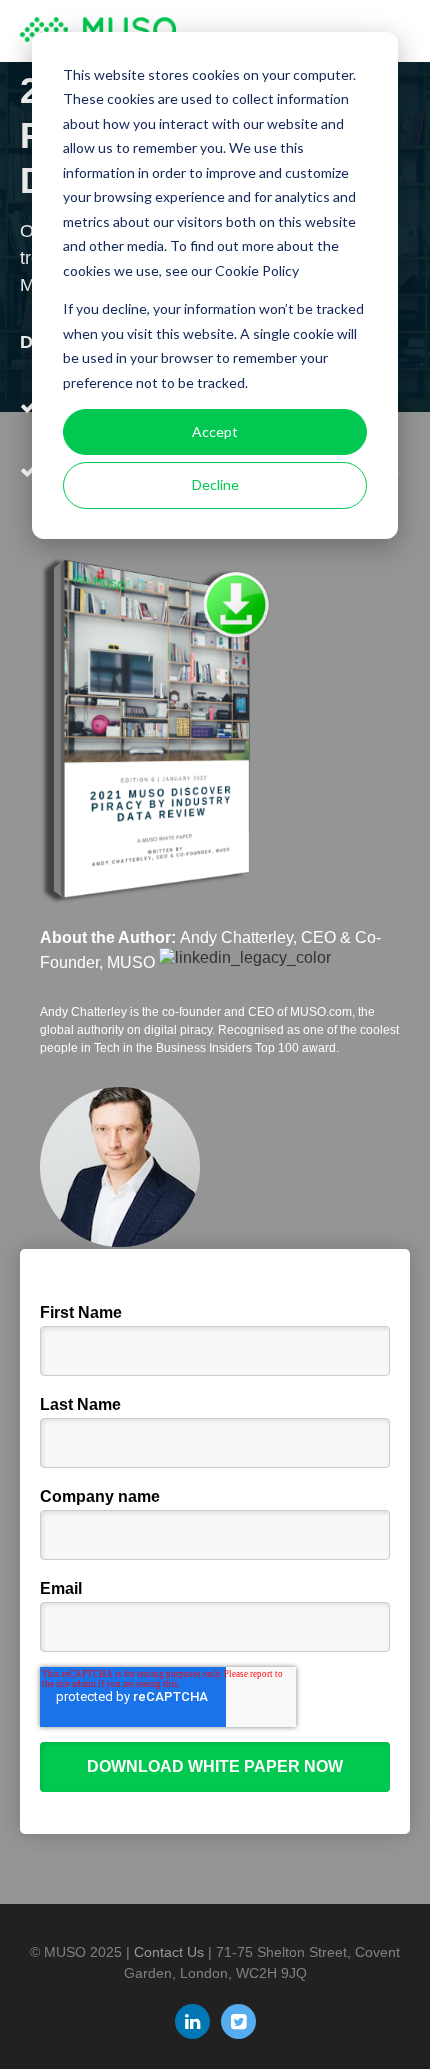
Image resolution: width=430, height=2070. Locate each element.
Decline (215, 484)
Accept (215, 431)
